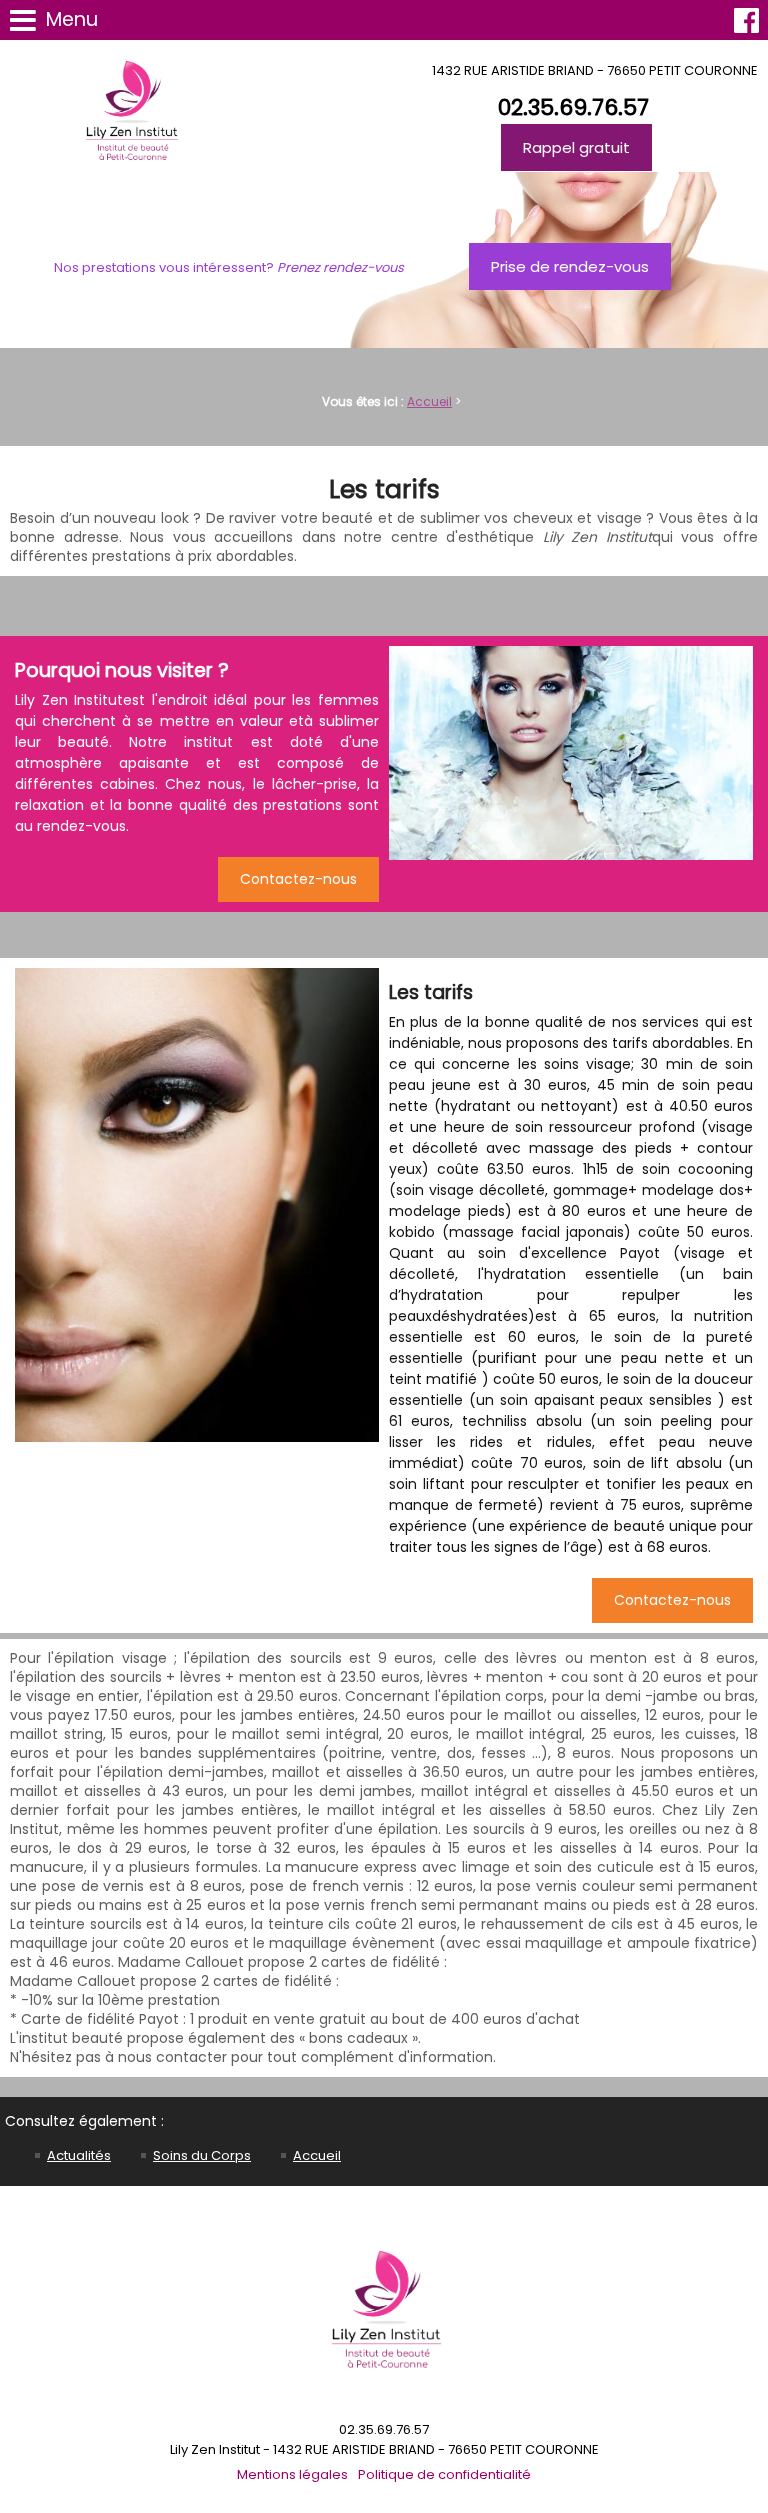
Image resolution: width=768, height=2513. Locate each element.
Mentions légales (292, 2474)
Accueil (429, 401)
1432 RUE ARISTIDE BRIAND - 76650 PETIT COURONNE (595, 70)
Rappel (576, 147)
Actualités (79, 2155)
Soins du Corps (202, 2155)
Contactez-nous (298, 879)
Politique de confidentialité (444, 2474)
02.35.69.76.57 (573, 107)
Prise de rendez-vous (570, 266)
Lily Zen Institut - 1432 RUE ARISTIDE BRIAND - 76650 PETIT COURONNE (384, 2449)
